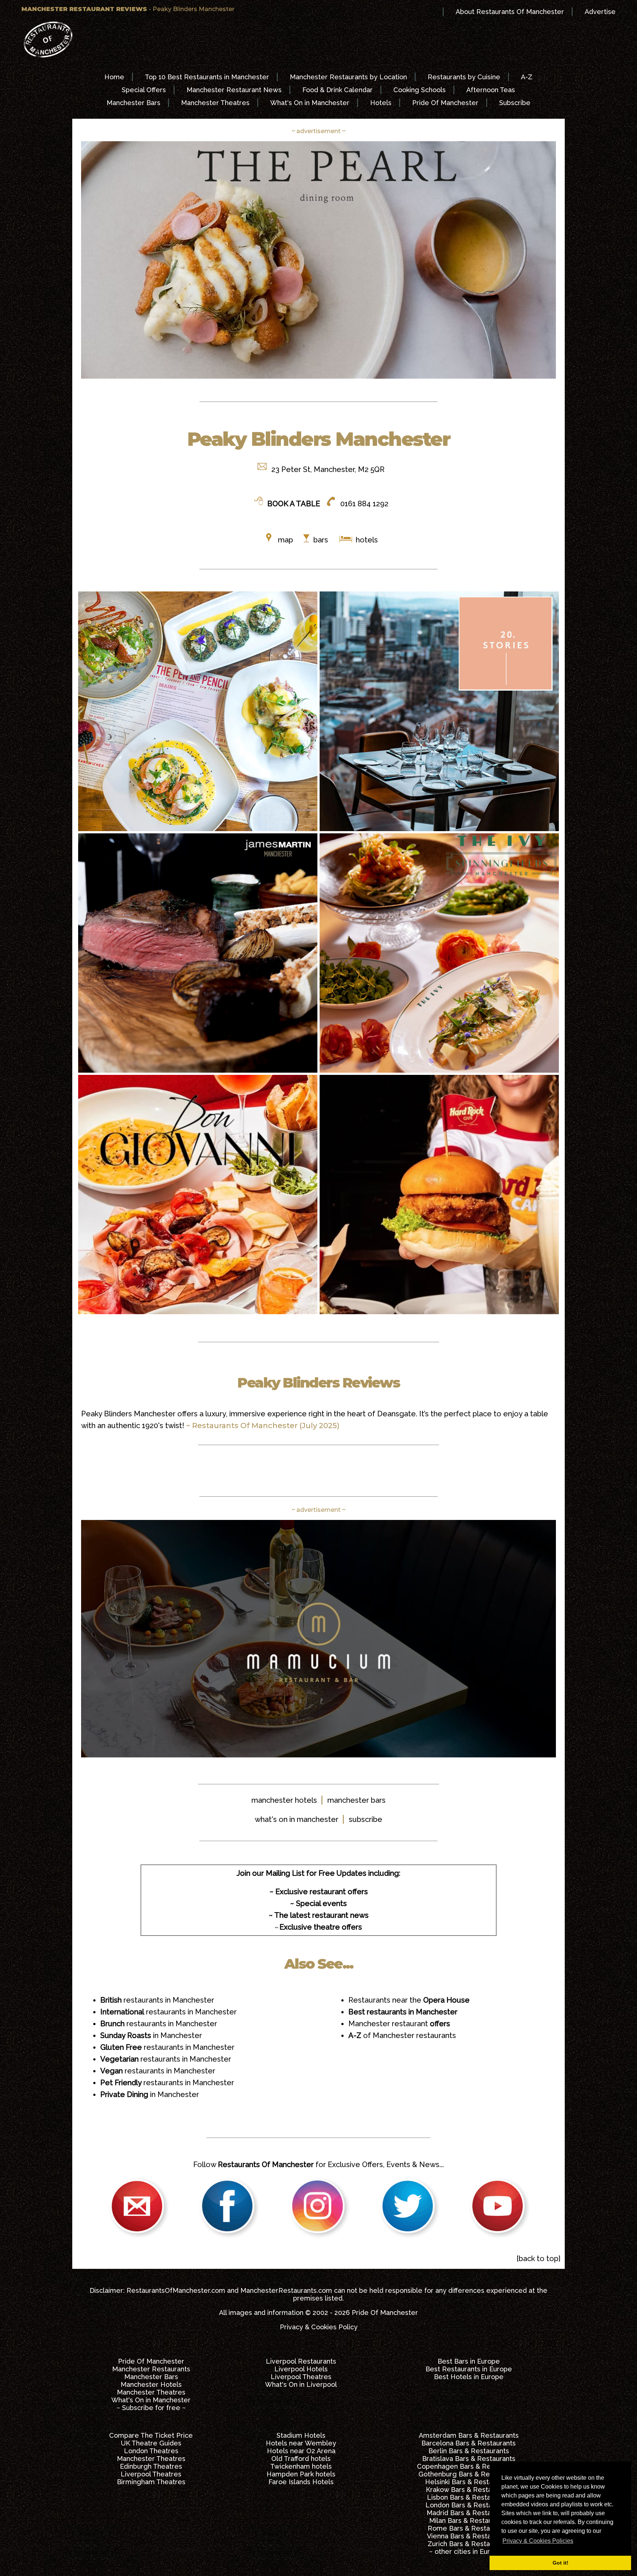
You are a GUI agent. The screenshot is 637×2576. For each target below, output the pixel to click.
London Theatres (151, 2451)
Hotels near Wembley (301, 2443)
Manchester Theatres (215, 103)
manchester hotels (284, 1800)
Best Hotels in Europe (469, 2377)
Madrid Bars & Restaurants (469, 2513)
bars (321, 540)
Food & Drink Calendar (337, 90)
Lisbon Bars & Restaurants (469, 2497)
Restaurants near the (409, 2000)
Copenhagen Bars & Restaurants (469, 2466)
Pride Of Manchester (445, 103)
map (286, 540)
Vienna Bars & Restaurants (469, 2536)
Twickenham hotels (301, 2466)
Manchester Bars (133, 103)
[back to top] (538, 2259)
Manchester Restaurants (151, 2369)
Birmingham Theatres (151, 2482)
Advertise (600, 12)
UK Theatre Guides (151, 2443)
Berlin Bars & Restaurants (469, 2451)
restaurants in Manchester (157, 2000)
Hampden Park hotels (301, 2474)
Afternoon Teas (491, 90)
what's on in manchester (297, 1819)
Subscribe (515, 103)
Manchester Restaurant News (234, 90)
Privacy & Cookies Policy (319, 2327)
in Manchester (151, 2035)
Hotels (381, 103)
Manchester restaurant (399, 2024)
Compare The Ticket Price (151, 2435)
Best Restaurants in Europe (469, 2369)
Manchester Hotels (151, 2384)
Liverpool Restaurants (301, 2361)
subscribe (366, 1819)
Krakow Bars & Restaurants (469, 2490)
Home (114, 77)
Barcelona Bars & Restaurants (469, 2443)
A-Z (527, 77)
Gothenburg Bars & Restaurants (469, 2474)
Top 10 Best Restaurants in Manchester (207, 77)
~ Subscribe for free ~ (151, 2408)
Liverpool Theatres (301, 2377)
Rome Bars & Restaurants (469, 2528)
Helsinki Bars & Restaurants (469, 2482)
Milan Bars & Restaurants (469, 2521)
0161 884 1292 (364, 504)
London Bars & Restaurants (469, 2505)
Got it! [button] (561, 2563)
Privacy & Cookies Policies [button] (538, 2541)
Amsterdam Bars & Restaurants (469, 2435)
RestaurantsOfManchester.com (176, 2290)
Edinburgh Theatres (151, 2466)
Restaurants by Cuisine (464, 77)
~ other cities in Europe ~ (469, 2551)
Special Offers (144, 90)
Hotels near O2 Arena (301, 2451)
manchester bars (356, 1800)
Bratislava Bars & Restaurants (469, 2459)
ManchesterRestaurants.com (286, 2290)
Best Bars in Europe (469, 2361)
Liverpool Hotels (301, 2369)
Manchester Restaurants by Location (348, 77)
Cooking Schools (420, 90)
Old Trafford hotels (301, 2459)
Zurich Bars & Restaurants (469, 2544)
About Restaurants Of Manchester (510, 12)
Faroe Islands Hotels (301, 2482)
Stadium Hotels (301, 2435)
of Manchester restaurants (402, 2035)
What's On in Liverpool (301, 2384)
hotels (366, 540)
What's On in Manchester (310, 103)
